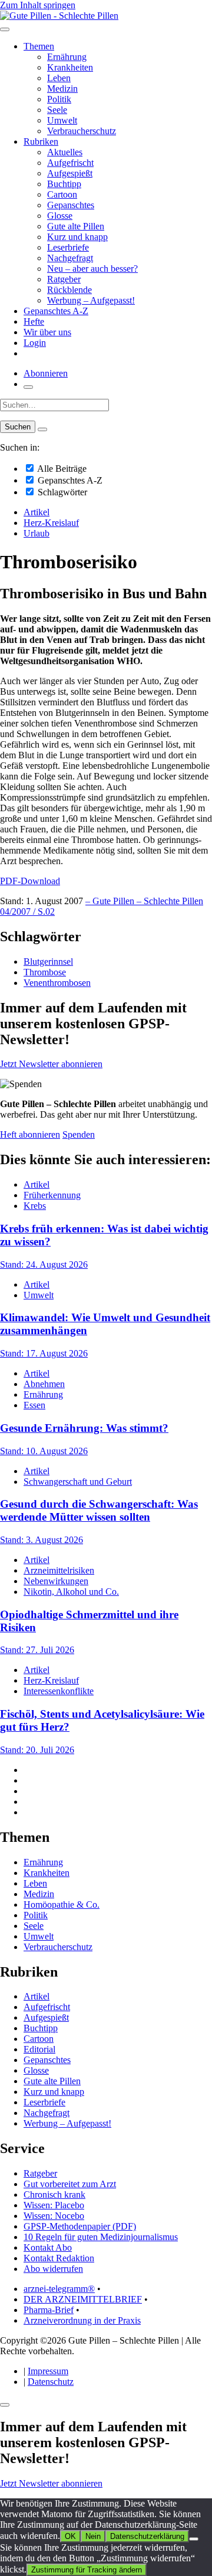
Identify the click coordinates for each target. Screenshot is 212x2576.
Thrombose (45, 972)
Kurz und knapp (77, 237)
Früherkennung (52, 1195)
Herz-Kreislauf (51, 523)
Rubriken (41, 141)
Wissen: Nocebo (54, 2216)
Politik (59, 99)
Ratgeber (64, 279)
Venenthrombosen (57, 983)
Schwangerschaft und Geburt (78, 1482)
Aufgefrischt (70, 163)
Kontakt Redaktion (59, 2258)
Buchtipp (64, 184)
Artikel (37, 512)
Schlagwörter (61, 492)
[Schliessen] (5, 2405)
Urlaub (37, 533)
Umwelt (62, 120)
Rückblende (69, 290)
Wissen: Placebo (54, 2205)
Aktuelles (65, 152)
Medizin (62, 89)
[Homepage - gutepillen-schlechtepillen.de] (59, 16)
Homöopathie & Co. (62, 1904)
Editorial (39, 2049)
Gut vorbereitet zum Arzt (70, 2184)
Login (35, 343)
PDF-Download (30, 881)
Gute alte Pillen (76, 226)
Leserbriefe (68, 247)
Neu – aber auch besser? (92, 269)
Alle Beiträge (61, 469)
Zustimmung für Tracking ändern (87, 2570)
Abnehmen (44, 1384)
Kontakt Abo (48, 2247)
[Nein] (194, 2539)
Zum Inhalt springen (38, 5)
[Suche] (28, 387)
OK (70, 2536)
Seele (57, 110)
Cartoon (62, 194)
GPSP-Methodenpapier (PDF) (80, 2226)
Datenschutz (51, 2382)
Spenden (79, 1134)
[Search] (42, 429)
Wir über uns (47, 332)
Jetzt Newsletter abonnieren (51, 1064)
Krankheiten (70, 67)
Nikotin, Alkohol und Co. (71, 1592)
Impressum (48, 2371)
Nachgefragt (70, 258)
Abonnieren (46, 373)
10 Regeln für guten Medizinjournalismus (101, 2237)
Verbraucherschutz (82, 131)
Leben (59, 78)
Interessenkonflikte (59, 1691)
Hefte (34, 321)
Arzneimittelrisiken (59, 1570)
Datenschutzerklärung (147, 2536)
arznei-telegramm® (59, 2289)
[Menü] (5, 29)
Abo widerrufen (53, 2269)
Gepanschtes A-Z (56, 311)
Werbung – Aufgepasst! (91, 300)
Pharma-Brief (49, 2310)
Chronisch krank (54, 2195)
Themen (39, 46)
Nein (93, 2536)
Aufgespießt (70, 173)
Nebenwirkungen (56, 1581)
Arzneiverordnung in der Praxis (82, 2320)
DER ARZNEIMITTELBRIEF (83, 2299)
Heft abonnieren (30, 1134)
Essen (34, 1405)
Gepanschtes (71, 205)
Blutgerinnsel (48, 962)
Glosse (60, 216)
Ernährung (67, 57)
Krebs (35, 1206)
